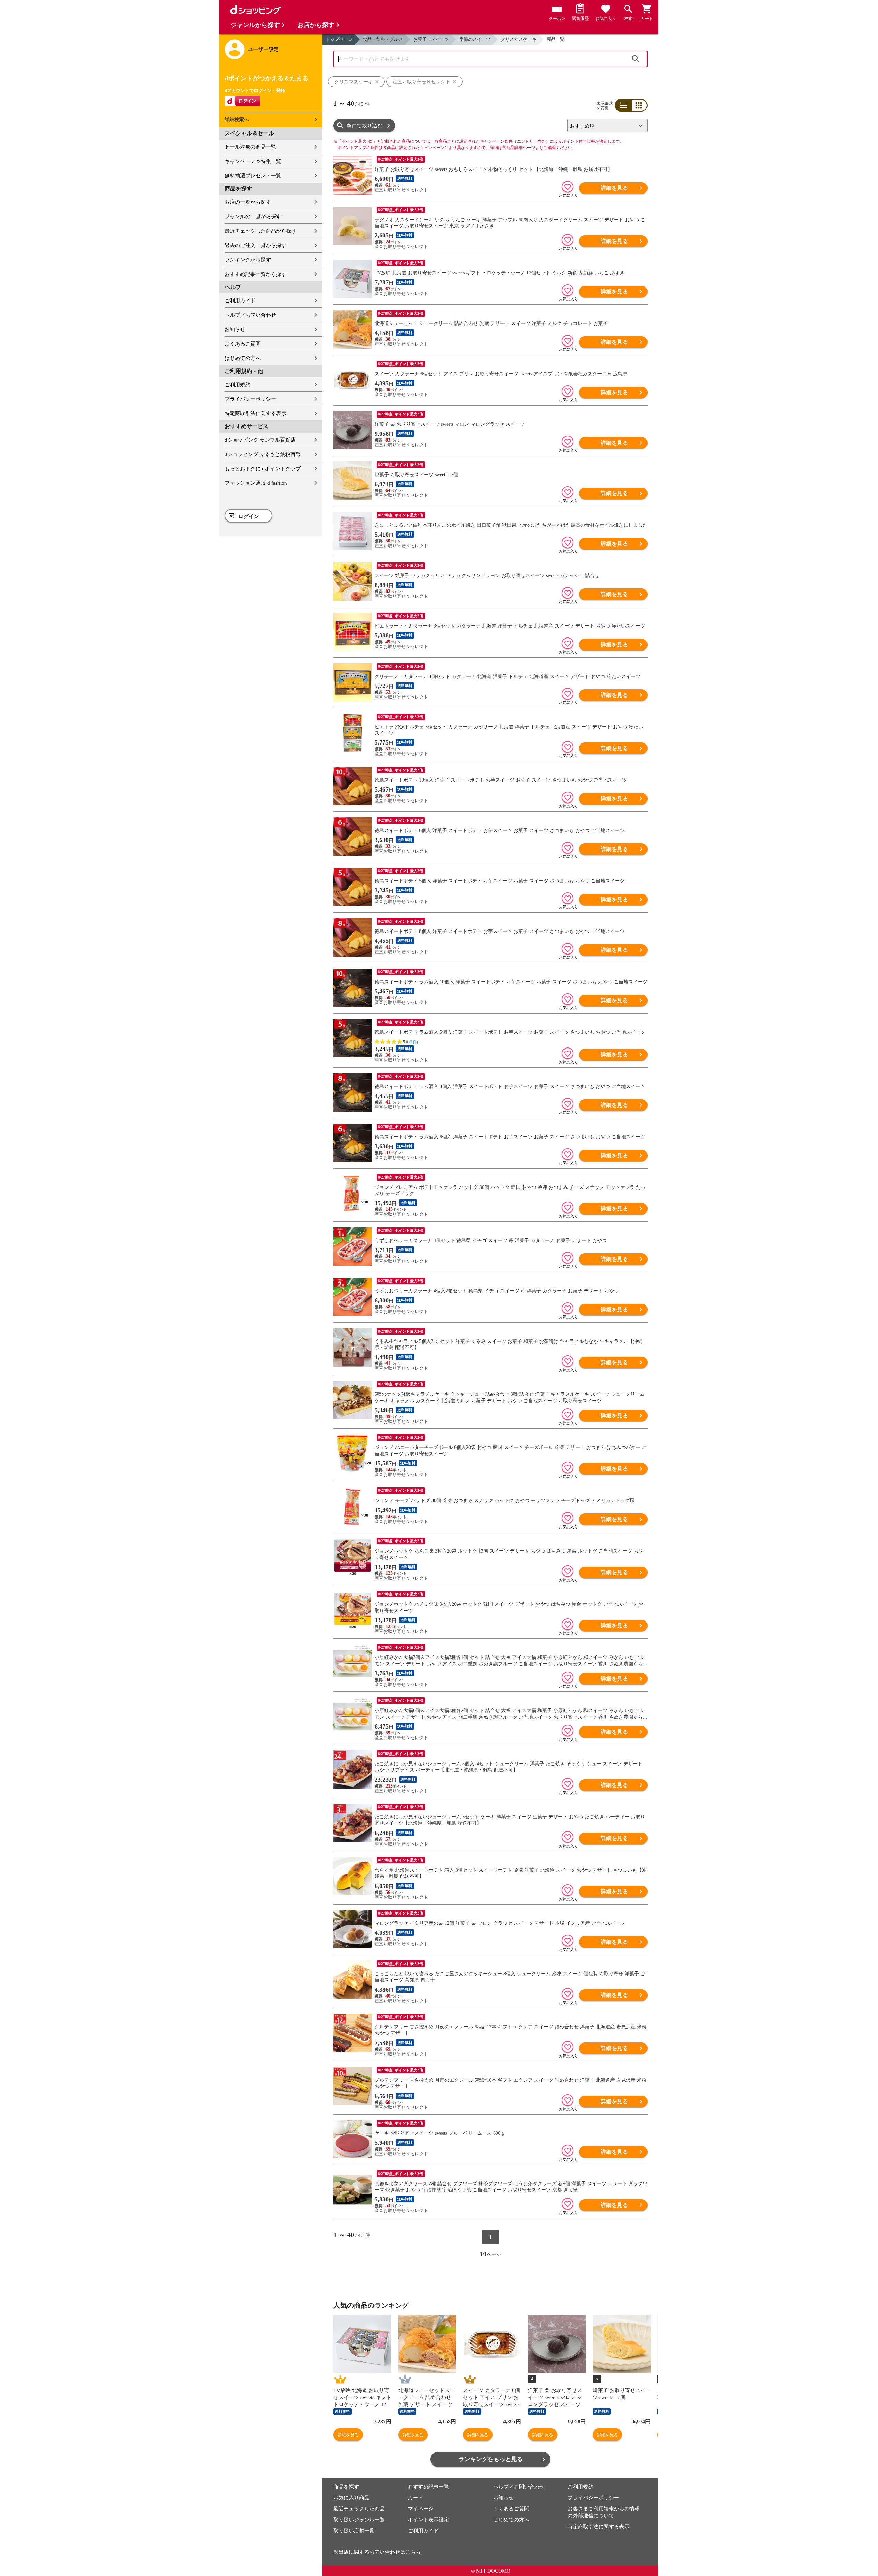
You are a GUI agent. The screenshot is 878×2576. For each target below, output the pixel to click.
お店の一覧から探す (248, 202)
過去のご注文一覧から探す (256, 245)
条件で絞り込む (364, 126)
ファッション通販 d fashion (256, 483)
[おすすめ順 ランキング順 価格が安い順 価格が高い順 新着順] (605, 126)
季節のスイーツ (475, 39)
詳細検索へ (237, 120)
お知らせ (235, 329)
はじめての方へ (243, 358)
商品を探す (346, 2487)
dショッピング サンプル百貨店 (260, 440)
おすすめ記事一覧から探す (256, 274)
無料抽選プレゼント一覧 (253, 176)
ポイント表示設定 (428, 2520)
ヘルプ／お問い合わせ (250, 315)
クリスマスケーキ (519, 39)
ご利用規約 (238, 385)
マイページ (421, 2509)
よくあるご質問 (243, 344)
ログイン (249, 516)
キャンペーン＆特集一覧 (253, 161)
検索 (636, 59)
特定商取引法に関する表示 (256, 413)
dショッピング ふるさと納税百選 (263, 454)
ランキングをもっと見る (491, 2459)
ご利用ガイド (240, 301)
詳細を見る (614, 188)
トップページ (339, 39)
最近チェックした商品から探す (261, 231)
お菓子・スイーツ (431, 39)
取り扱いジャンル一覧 (359, 2520)
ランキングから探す (248, 260)
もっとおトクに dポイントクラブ (263, 469)
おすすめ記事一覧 (428, 2487)
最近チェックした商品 (359, 2509)
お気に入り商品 (351, 2498)
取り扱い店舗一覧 (354, 2531)
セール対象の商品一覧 (250, 147)
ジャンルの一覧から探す (253, 216)
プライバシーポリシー (250, 399)
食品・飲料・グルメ (383, 39)
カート (416, 2498)
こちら (413, 2552)
